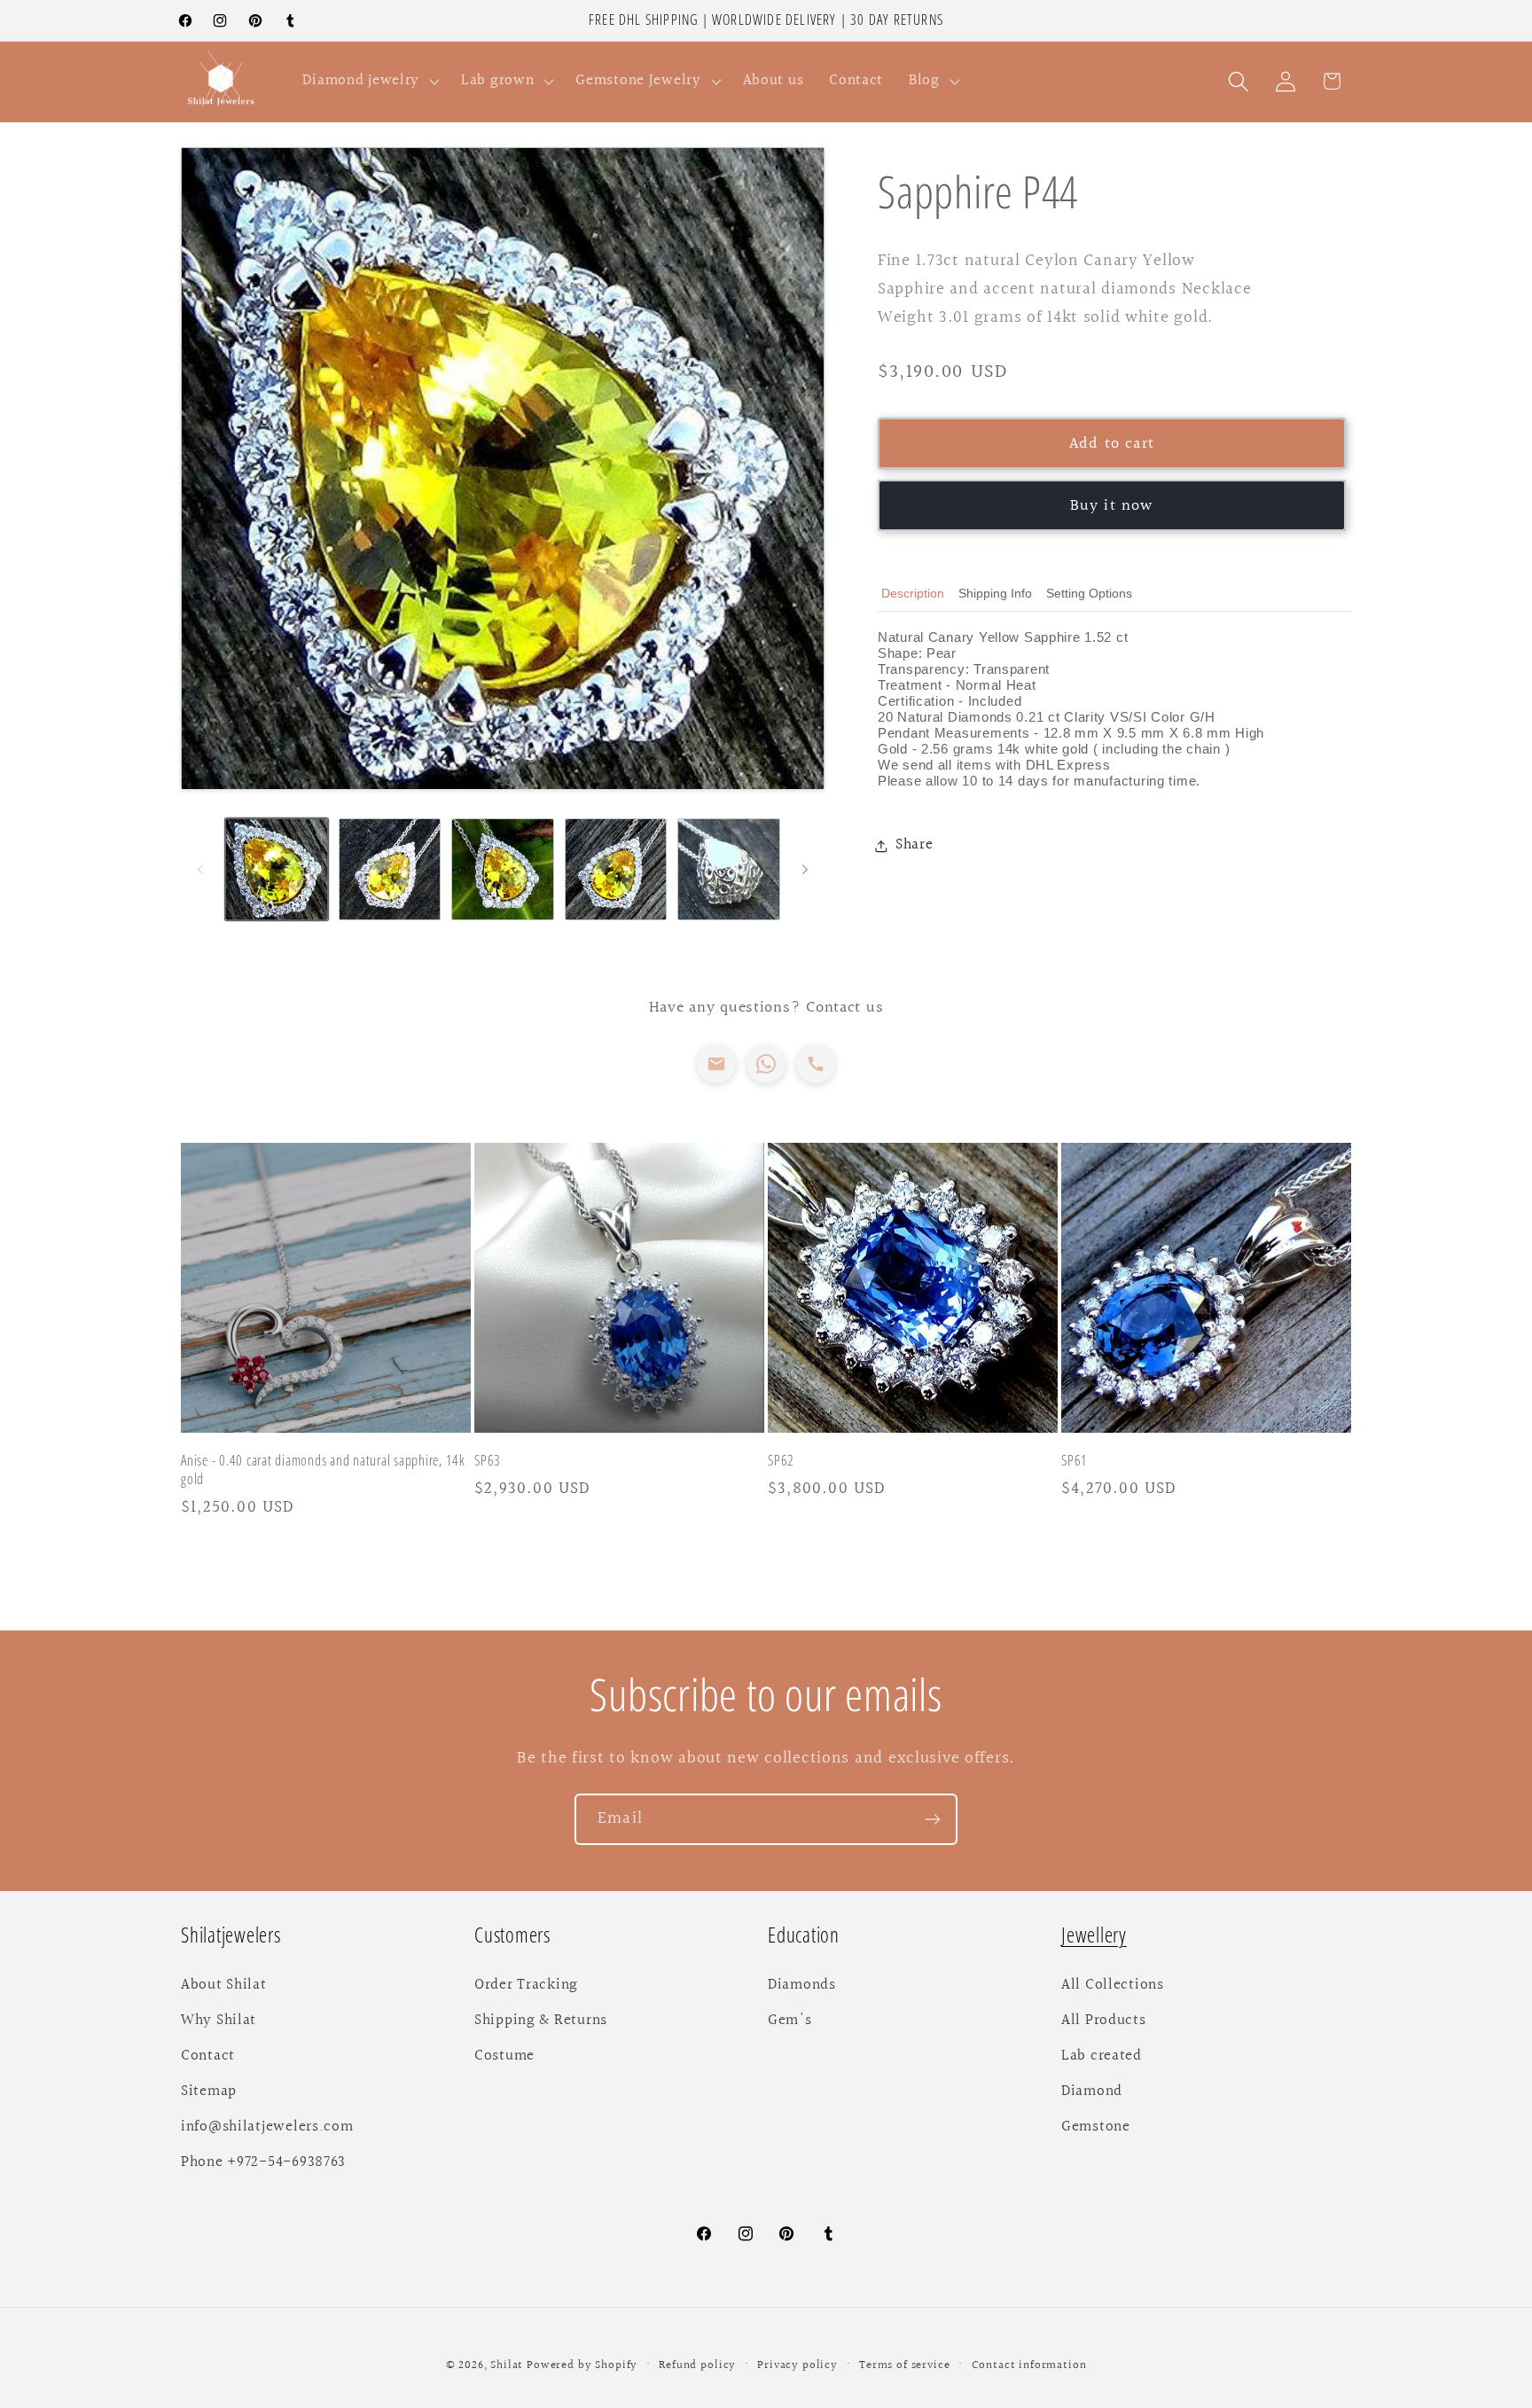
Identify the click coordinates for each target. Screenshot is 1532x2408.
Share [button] (915, 845)
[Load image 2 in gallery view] (390, 870)
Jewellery (1094, 1935)
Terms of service (904, 2365)
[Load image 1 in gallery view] (277, 870)
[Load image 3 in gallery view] (503, 870)
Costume (504, 2056)
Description (913, 593)
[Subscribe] (932, 1819)
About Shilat (224, 1985)
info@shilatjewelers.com (267, 2127)
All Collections (1113, 1985)
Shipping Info (995, 593)
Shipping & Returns (541, 2021)
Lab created (1102, 2056)
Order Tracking (526, 1985)
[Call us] (816, 1064)
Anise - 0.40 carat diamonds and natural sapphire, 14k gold (323, 1470)
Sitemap (209, 2091)
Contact (208, 2056)
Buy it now (1112, 506)
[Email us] (716, 1064)
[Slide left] (200, 869)
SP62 (781, 1461)
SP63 (488, 1461)
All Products (1104, 2021)
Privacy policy (797, 2365)
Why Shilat (219, 2021)
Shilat (508, 2365)
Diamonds (802, 1985)
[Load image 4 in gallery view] (616, 870)
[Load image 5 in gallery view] (729, 870)
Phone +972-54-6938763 (263, 2162)
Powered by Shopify (582, 2365)
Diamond (1092, 2091)
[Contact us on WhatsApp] (766, 1064)
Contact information (1029, 2365)
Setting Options (1089, 593)
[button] (369, 82)
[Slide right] (805, 869)
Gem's (790, 2021)
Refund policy (697, 2365)
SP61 (1075, 1461)
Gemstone (1096, 2127)
